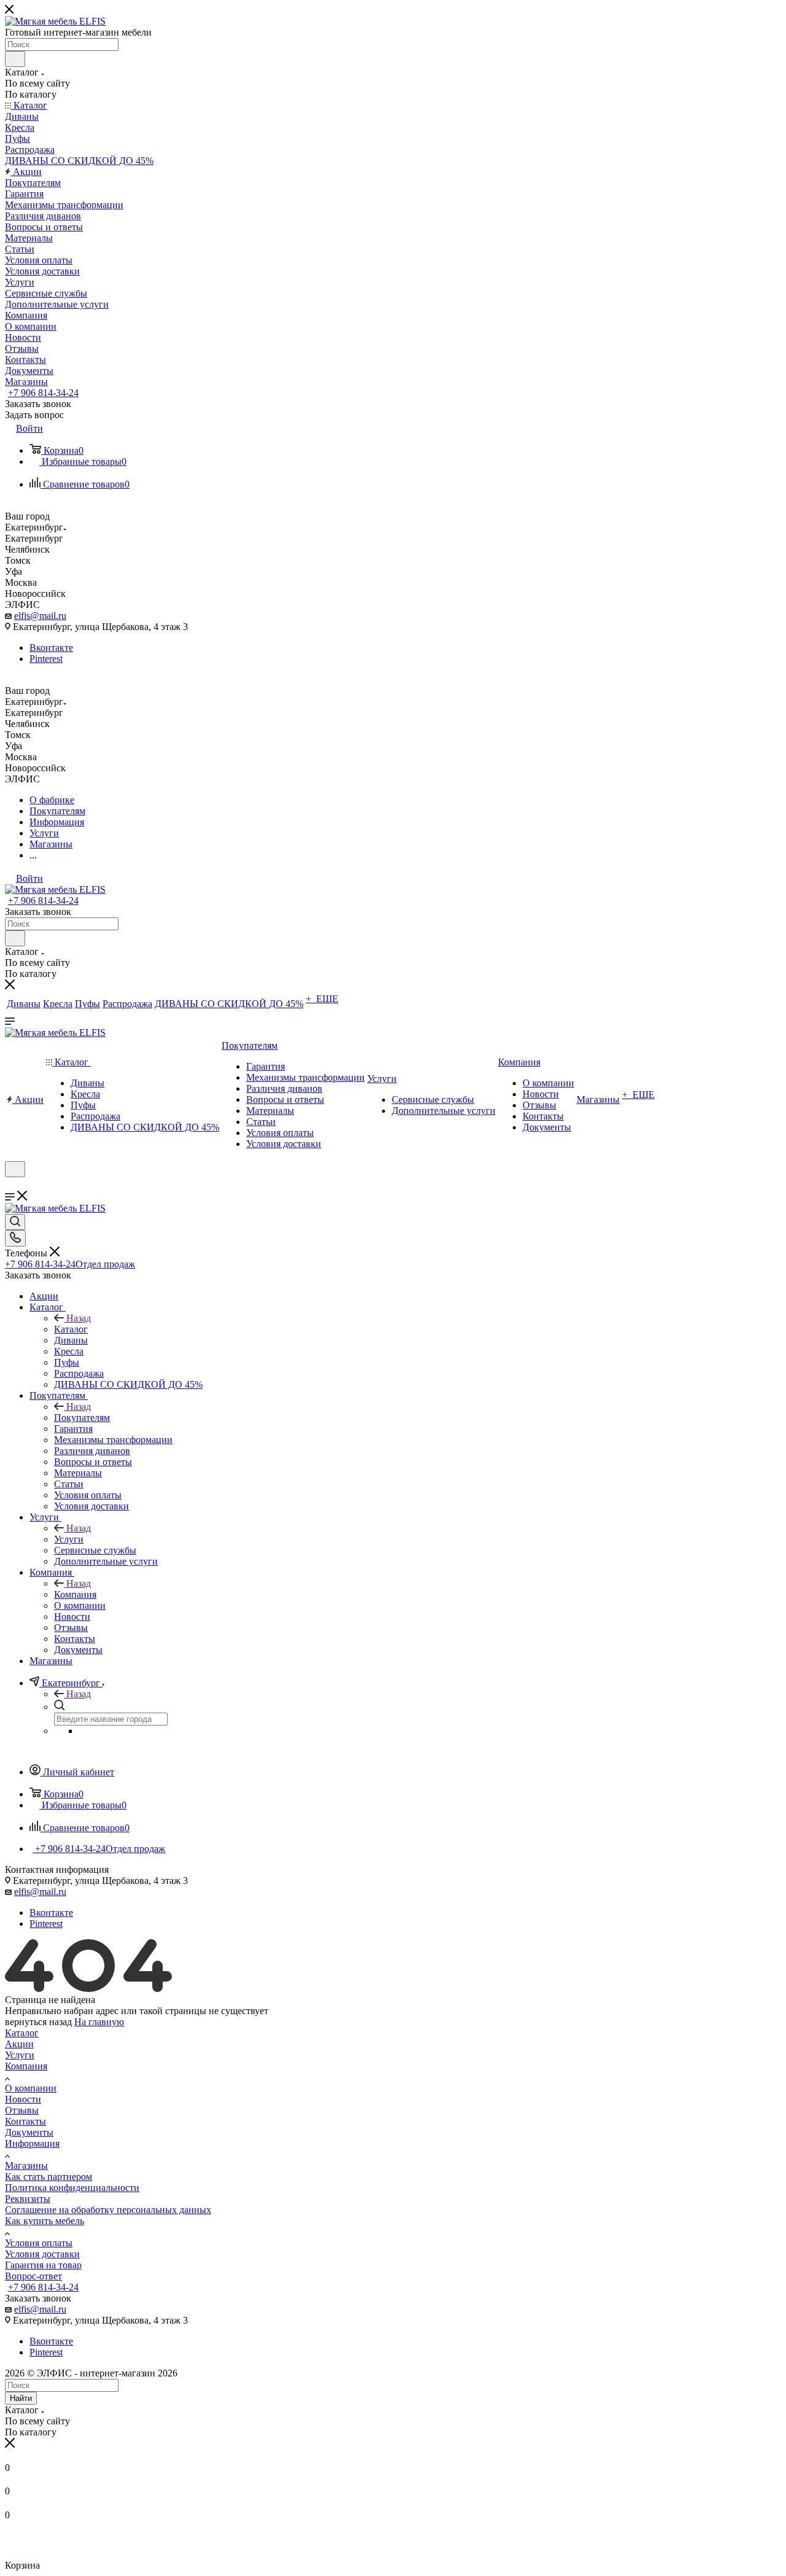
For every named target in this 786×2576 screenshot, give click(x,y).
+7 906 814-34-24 (43, 393)
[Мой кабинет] (10, 1185)
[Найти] (15, 59)
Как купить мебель (45, 2221)
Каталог (71, 1329)
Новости (23, 2099)
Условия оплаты (39, 2243)
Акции (19, 2044)
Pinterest (46, 659)
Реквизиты (28, 2199)
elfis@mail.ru (40, 616)
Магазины (26, 2165)
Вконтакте (51, 648)
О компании (31, 2088)
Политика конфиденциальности (72, 2188)
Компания (75, 1594)
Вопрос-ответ (33, 2276)
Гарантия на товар (43, 2265)
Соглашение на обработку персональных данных (108, 2210)
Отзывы (22, 2110)
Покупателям (82, 1418)
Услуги (69, 1539)
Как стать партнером (49, 2177)
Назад (79, 1318)
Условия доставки (42, 2254)
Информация (32, 2143)
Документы (29, 2132)
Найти (21, 2398)
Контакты (25, 2121)
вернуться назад (38, 2022)
